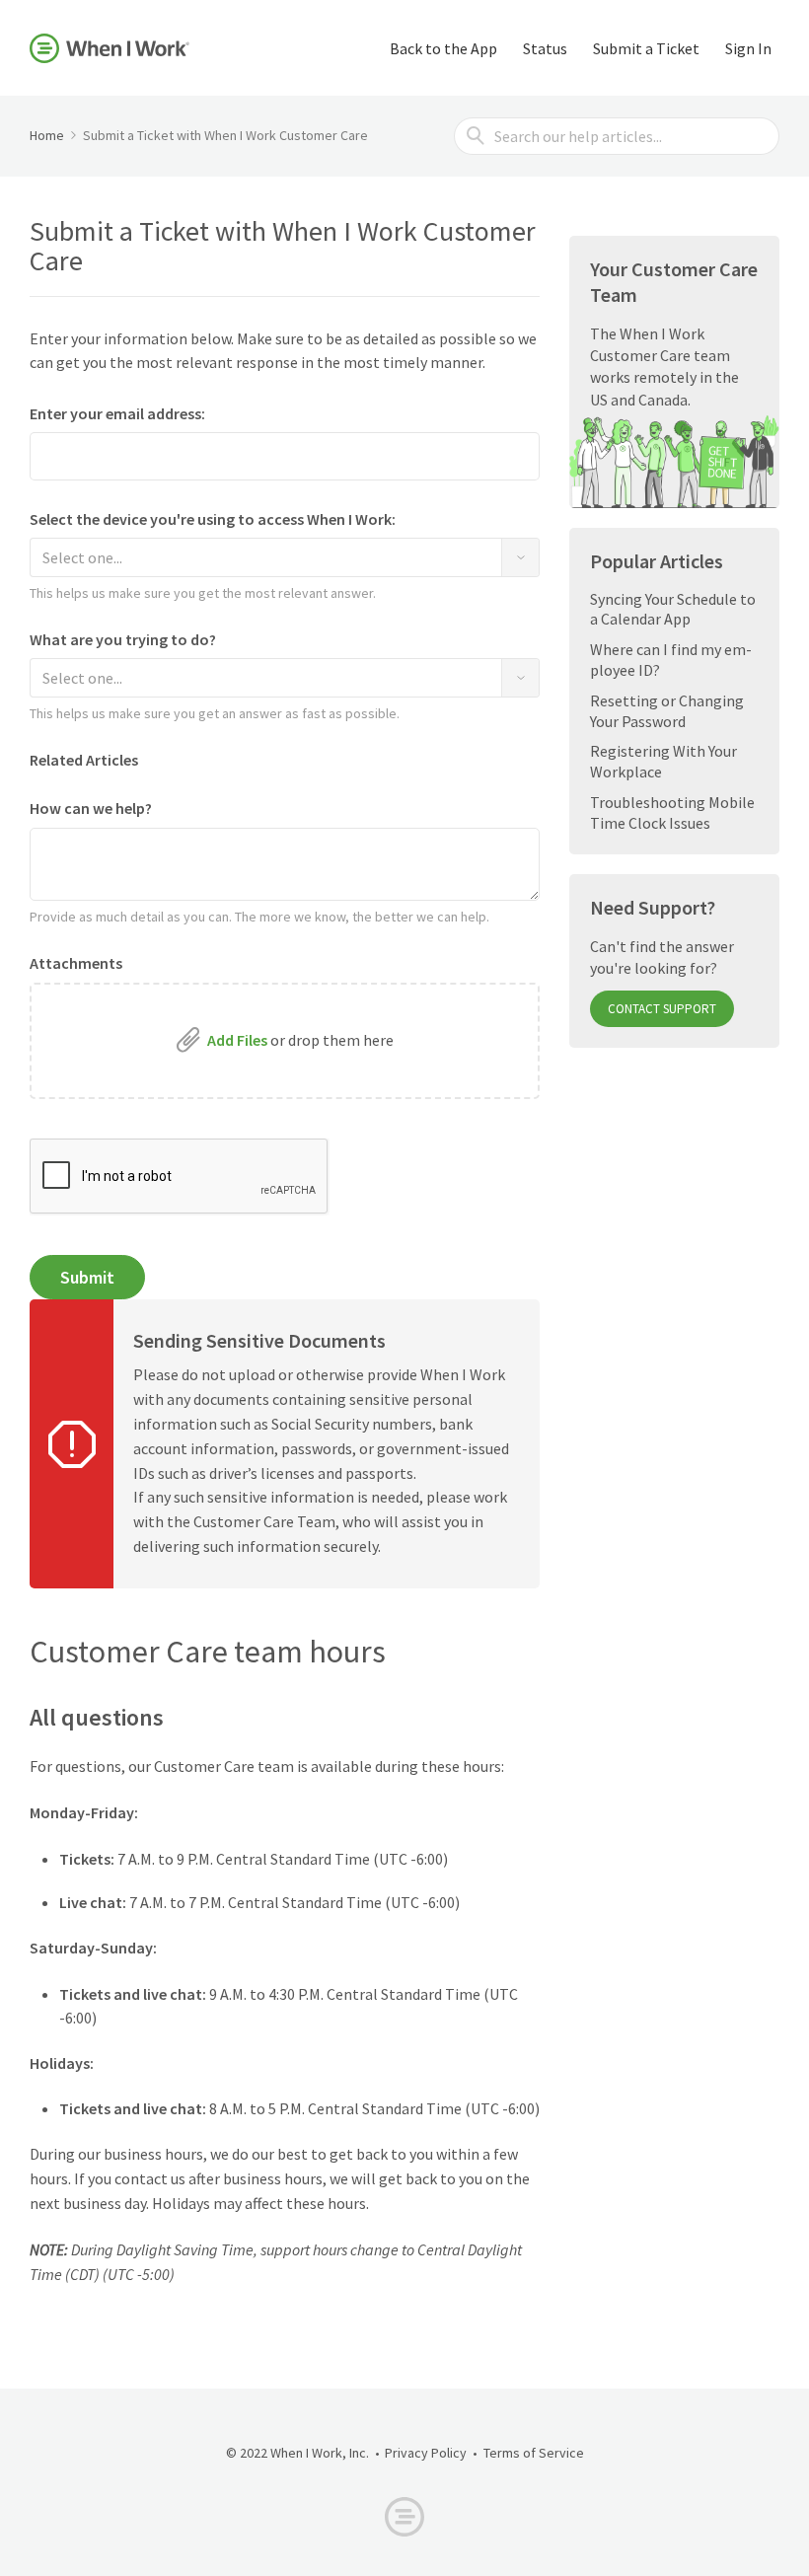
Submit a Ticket (646, 48)
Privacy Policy (426, 2453)
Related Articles (85, 760)
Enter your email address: (117, 414)
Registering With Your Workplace (663, 761)
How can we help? (91, 809)
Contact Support (662, 1009)
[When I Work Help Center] (110, 48)
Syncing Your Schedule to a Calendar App (673, 609)
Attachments (76, 963)
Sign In (748, 48)
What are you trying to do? (123, 640)
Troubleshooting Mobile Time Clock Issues (672, 812)
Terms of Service (534, 2453)
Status (545, 48)
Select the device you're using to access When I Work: (213, 519)
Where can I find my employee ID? (671, 660)
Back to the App (443, 48)
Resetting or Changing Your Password (667, 711)
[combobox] (285, 557)
